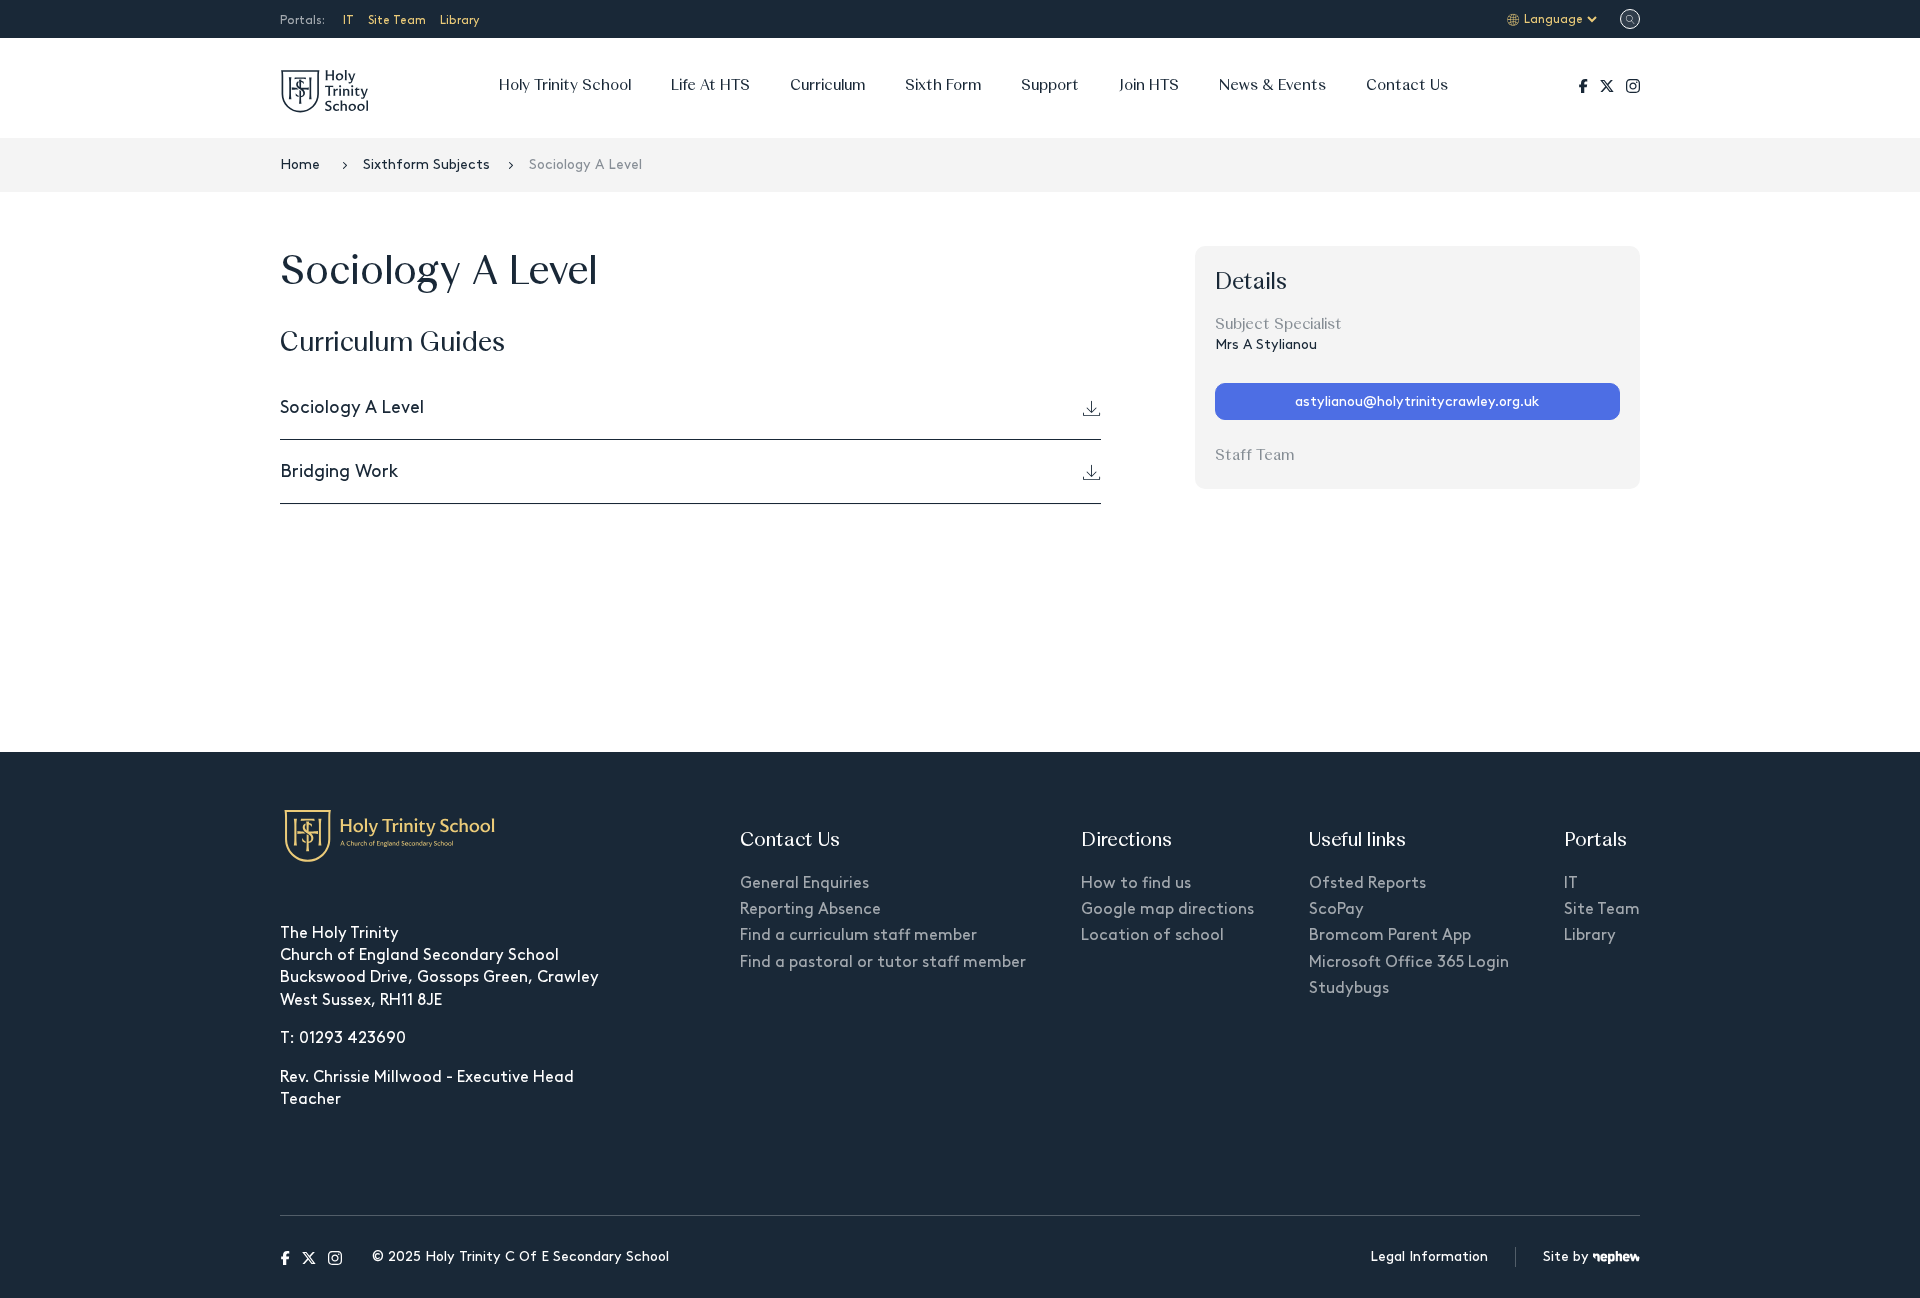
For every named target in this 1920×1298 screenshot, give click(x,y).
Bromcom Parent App (1390, 934)
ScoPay (1336, 908)
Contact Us (1407, 84)
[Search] (1630, 19)
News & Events (1272, 84)
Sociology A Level (352, 407)
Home (302, 164)
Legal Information (1429, 1256)
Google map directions (1167, 908)
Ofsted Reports (1367, 882)
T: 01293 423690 (343, 1037)
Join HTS (1149, 84)
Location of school (1152, 934)
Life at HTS (710, 84)
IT (348, 20)
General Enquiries (804, 882)
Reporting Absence (810, 908)
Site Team (397, 20)
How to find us (1136, 882)
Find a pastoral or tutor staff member (883, 961)
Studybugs (1349, 987)
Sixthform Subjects (426, 164)
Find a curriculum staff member (858, 934)
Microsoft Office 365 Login (1409, 961)
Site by (1568, 1256)
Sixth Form (943, 84)
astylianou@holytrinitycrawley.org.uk (1417, 401)
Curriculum (827, 84)
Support (1050, 84)
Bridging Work (339, 471)
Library (459, 20)
